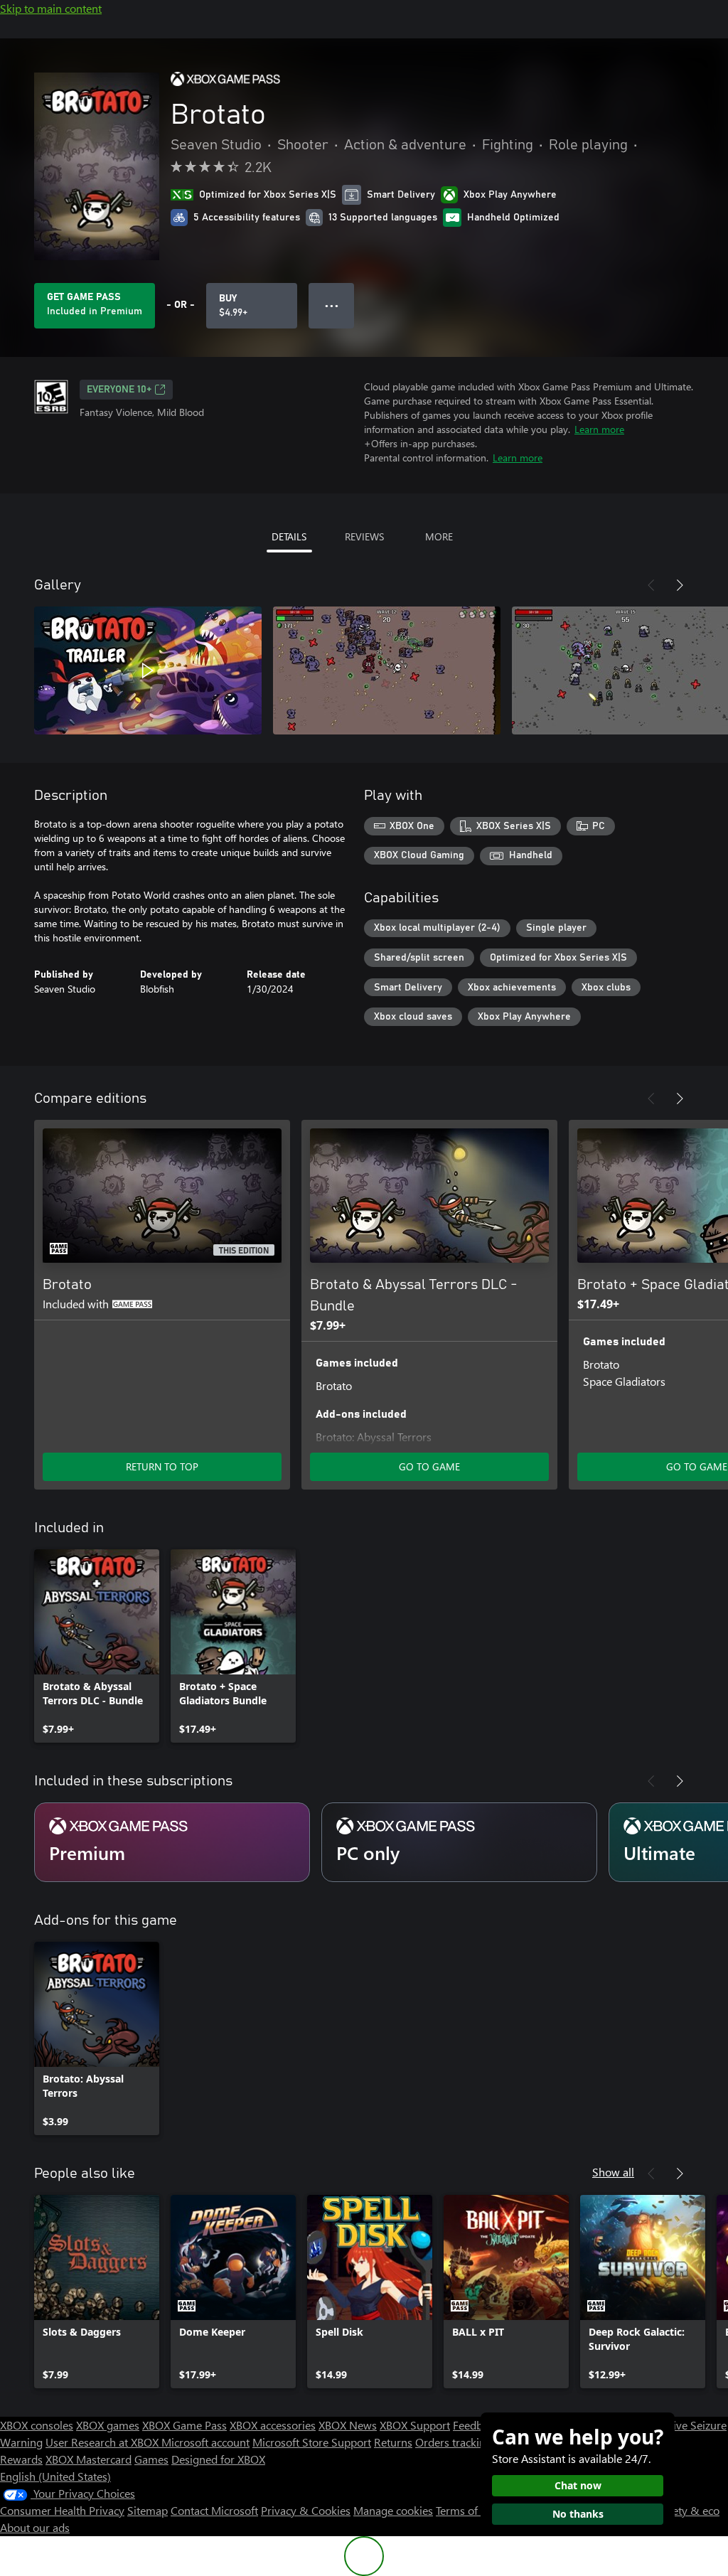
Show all (613, 2172)
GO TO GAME (429, 1466)
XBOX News (348, 2425)
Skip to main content (51, 8)
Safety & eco (688, 2510)
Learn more (599, 429)
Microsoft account (205, 2442)
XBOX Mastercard (89, 2459)
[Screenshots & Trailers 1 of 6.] (148, 670)
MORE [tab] (439, 536)
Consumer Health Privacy (62, 2510)
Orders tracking (454, 2442)
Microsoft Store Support (312, 2442)
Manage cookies (393, 2510)
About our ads (35, 2527)
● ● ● (332, 305)
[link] (97, 1646)
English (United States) (55, 2476)
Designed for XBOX (218, 2459)
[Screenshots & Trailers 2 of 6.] (387, 670)
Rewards (21, 2459)
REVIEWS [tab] (364, 536)
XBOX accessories (273, 2425)
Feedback (476, 2425)
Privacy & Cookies (306, 2510)
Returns (393, 2442)
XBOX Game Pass (184, 2425)
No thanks (578, 2514)
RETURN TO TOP (162, 1466)
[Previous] (651, 585)
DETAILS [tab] (289, 536)
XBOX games (108, 2425)
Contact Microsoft (214, 2510)
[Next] (680, 585)
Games (151, 2459)
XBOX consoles (37, 2425)
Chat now (578, 2485)
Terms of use (467, 2510)
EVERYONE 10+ (119, 390)
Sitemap (148, 2510)
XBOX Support (415, 2425)
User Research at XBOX (103, 2442)
